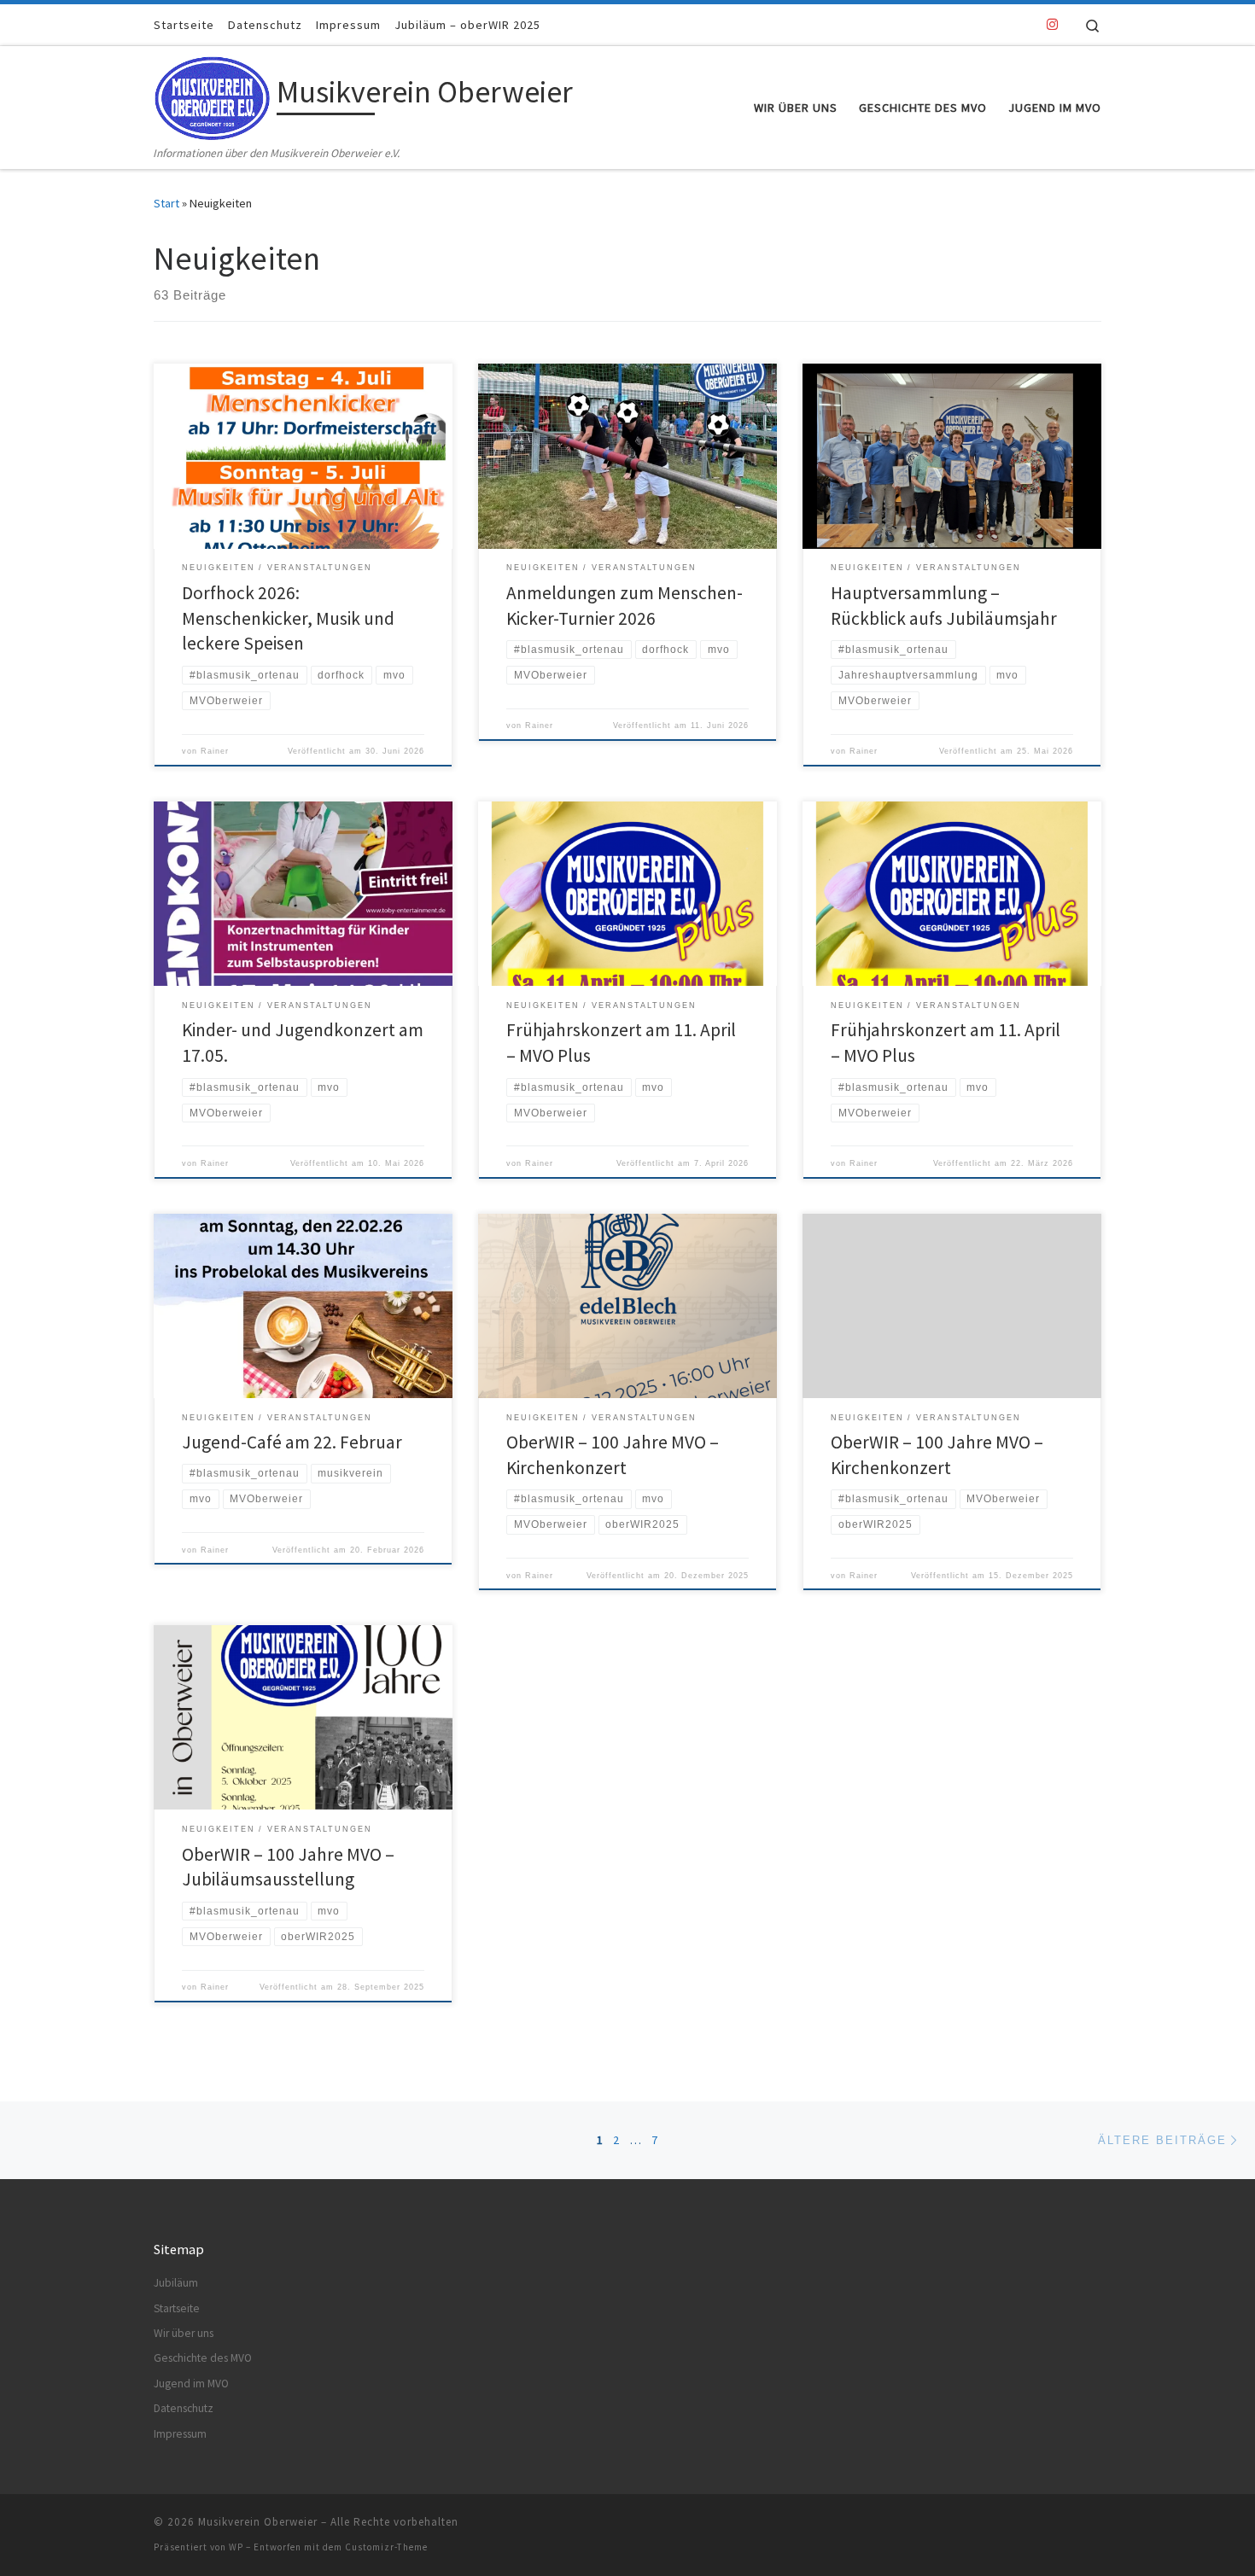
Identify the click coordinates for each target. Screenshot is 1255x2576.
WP (236, 2547)
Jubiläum (176, 2283)
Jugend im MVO (191, 2384)
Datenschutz (184, 2408)
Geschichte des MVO (203, 2358)
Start (166, 203)
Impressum (180, 2434)
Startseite (177, 2308)
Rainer (215, 751)
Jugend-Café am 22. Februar (292, 1442)
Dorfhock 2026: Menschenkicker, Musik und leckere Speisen (288, 618)
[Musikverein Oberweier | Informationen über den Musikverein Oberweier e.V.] (212, 94)
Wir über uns (184, 2333)
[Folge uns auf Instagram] (1052, 24)
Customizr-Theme (386, 2547)
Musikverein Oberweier (258, 2522)
